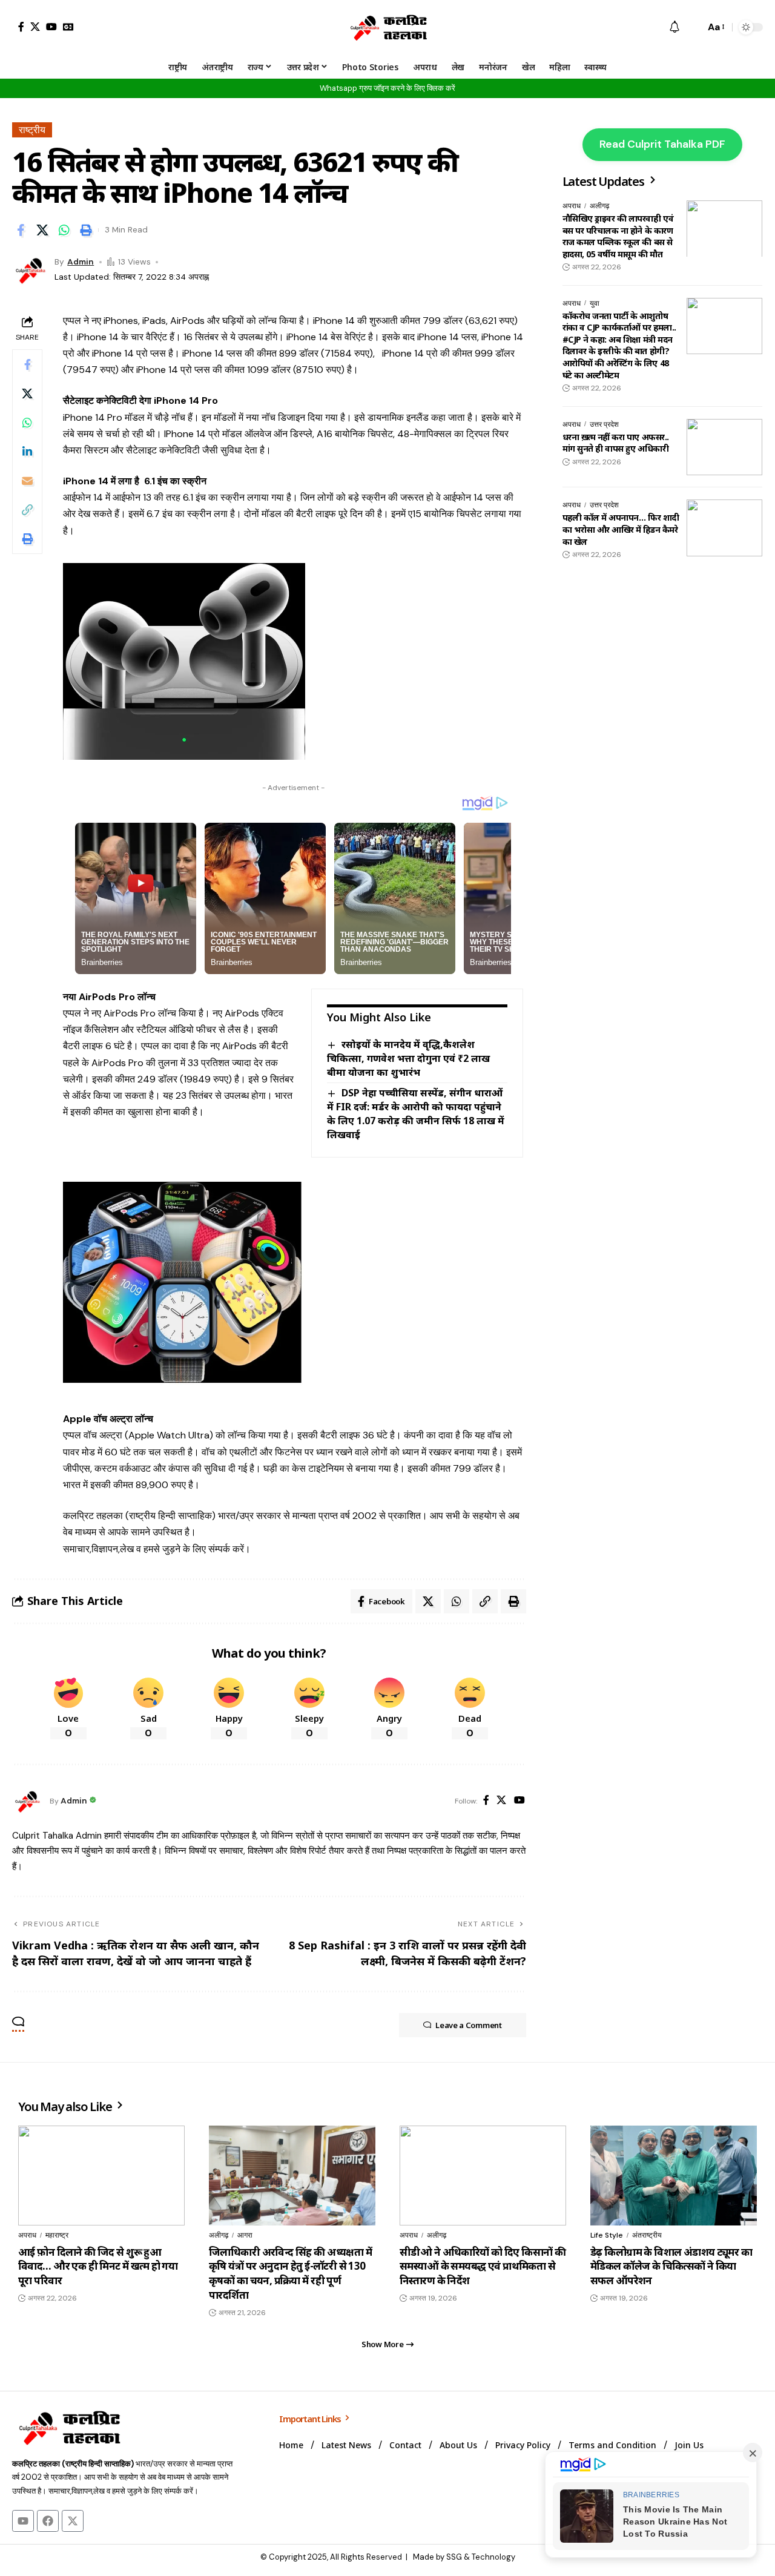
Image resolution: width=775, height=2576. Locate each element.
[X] (35, 27)
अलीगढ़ (599, 206)
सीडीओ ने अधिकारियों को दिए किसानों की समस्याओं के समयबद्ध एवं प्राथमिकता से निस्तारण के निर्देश (483, 2266)
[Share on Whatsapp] (64, 230)
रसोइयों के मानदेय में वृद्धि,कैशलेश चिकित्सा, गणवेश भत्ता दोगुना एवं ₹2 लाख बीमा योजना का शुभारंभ (408, 1058)
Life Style (607, 2235)
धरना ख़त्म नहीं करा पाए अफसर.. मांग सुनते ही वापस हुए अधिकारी (616, 442)
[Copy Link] (27, 510)
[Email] (27, 481)
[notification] (674, 28)
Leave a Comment (469, 2025)
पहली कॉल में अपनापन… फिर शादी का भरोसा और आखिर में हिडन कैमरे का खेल (621, 529)
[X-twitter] (73, 2521)
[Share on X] (42, 230)
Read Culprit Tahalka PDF (662, 144)
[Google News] (68, 27)
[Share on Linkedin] (27, 452)
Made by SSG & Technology (464, 2557)
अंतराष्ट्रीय (647, 2235)
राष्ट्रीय (32, 130)
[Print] (86, 230)
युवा (595, 303)
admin (81, 262)
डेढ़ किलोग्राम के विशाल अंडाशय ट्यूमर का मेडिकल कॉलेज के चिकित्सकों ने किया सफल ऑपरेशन (671, 2266)
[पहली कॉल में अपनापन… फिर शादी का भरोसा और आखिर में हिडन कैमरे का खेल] (724, 528)
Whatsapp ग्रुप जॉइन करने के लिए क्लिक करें (387, 88)
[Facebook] (21, 27)
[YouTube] (51, 27)
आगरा (245, 2235)
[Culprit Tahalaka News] (387, 27)
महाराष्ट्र (57, 2235)
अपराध (572, 206)
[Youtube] (23, 2521)
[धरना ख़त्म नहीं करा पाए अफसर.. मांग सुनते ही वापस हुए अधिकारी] (724, 447)
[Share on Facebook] (21, 230)
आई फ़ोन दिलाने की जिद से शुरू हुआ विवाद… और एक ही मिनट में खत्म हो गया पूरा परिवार (98, 2266)
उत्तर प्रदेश (604, 424)
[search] (693, 27)
